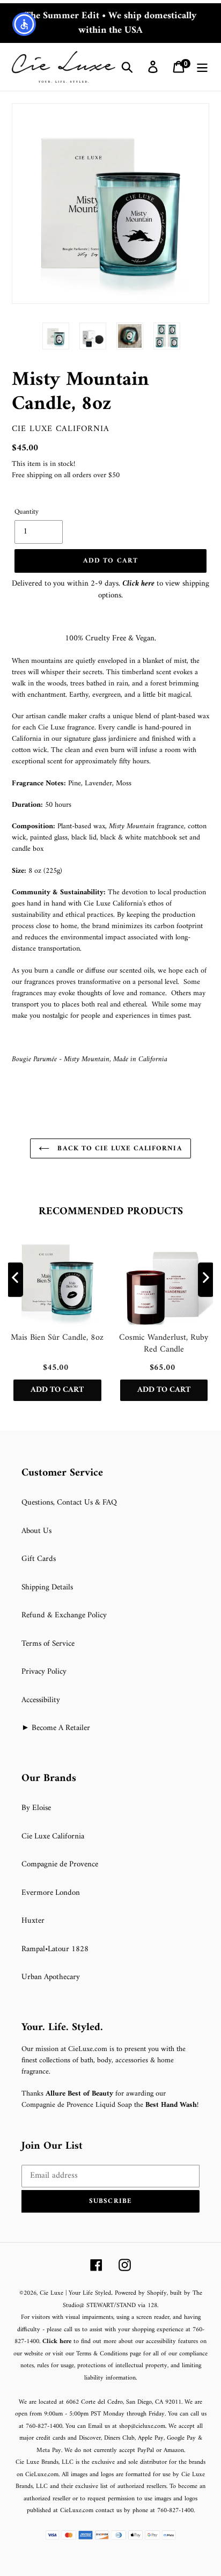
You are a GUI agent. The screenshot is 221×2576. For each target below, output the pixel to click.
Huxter (33, 1921)
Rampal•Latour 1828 (55, 1949)
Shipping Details (47, 1588)
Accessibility (41, 1700)
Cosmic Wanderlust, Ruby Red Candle (164, 1344)
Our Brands (49, 1779)
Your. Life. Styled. (62, 2028)
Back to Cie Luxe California (118, 1148)
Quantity (27, 512)
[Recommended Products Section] (1, 1188)
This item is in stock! (43, 464)
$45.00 (25, 448)
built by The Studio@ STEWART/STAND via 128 (132, 2300)
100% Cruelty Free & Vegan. (110, 638)
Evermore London (51, 1893)
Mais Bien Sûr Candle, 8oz (57, 1338)
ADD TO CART (57, 1390)
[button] (110, 2201)
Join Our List (52, 2147)
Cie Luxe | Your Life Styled (75, 2293)
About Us (36, 1531)
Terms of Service (48, 1644)
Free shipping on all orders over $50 (66, 475)
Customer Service (62, 1473)
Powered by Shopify (141, 2293)
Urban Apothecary (51, 1977)
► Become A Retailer (56, 1728)
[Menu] (202, 67)
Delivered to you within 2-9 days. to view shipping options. (110, 590)
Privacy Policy (44, 1672)
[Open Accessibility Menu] (24, 24)
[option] (56, 336)
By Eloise (36, 1808)
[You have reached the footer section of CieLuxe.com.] (13, 1460)
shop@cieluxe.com (142, 2427)
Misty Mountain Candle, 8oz (80, 392)
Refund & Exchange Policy (64, 1615)
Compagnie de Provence (60, 1865)
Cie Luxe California (61, 429)
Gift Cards (39, 1559)
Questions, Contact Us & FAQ (69, 1503)
